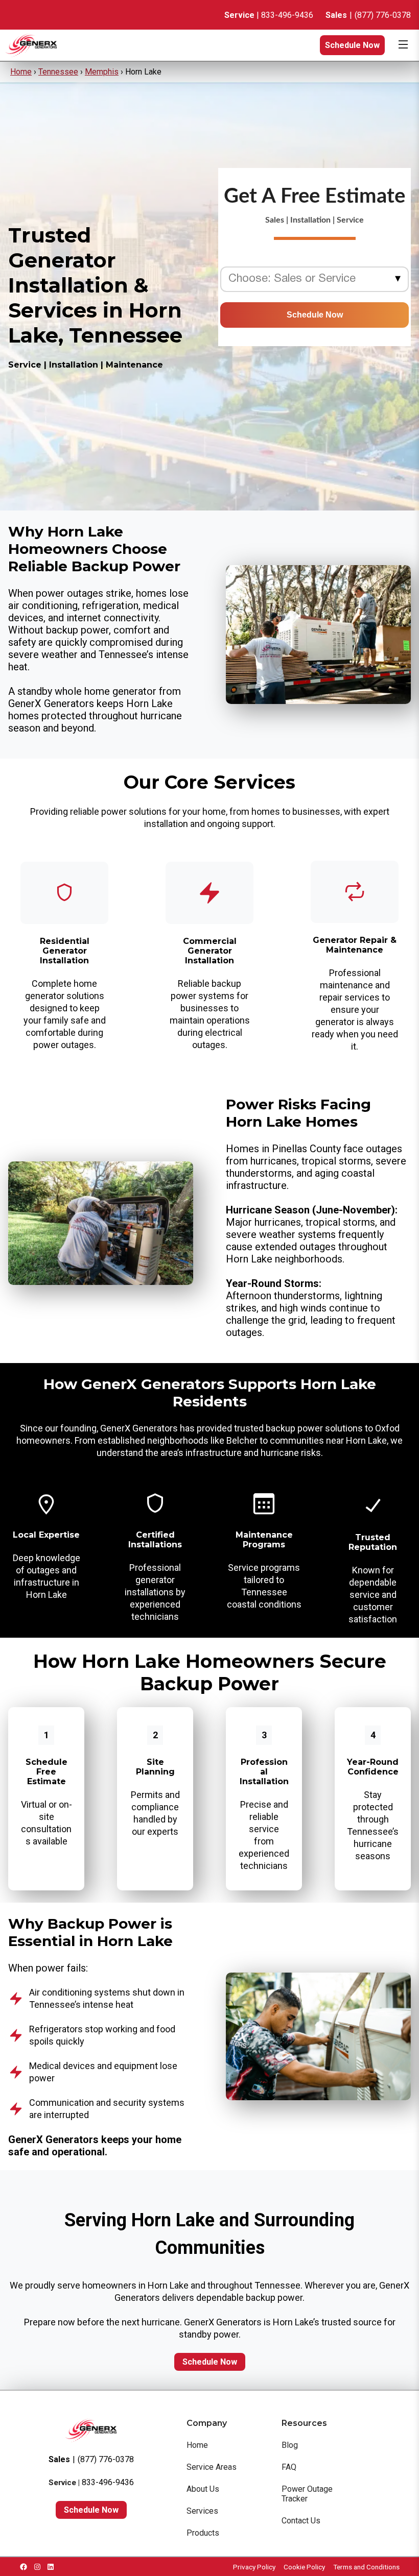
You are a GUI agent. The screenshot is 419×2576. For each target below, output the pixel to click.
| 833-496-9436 (269, 15)
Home (21, 72)
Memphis (102, 72)
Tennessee (58, 72)
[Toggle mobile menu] (403, 45)
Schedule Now (352, 45)
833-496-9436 (108, 2482)
